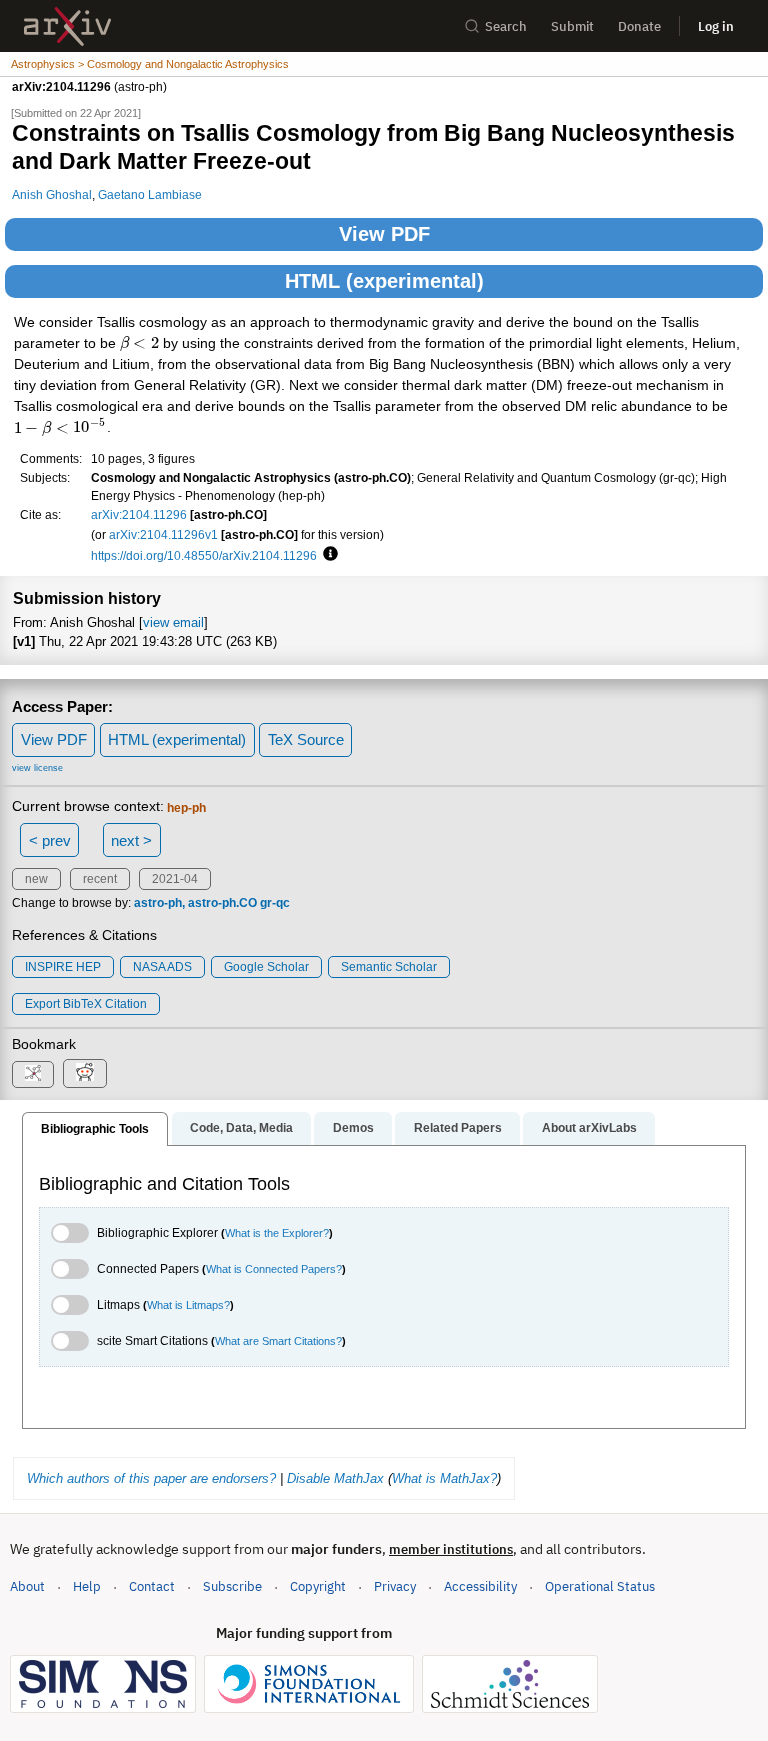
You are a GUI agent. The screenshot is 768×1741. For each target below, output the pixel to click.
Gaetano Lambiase (150, 194)
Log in (716, 26)
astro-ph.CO (222, 903)
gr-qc (275, 903)
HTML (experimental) (384, 281)
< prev (50, 840)
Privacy (395, 1586)
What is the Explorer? (277, 1233)
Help (87, 1586)
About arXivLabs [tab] (589, 1128)
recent (100, 879)
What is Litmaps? (188, 1305)
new (36, 879)
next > (131, 840)
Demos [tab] (353, 1128)
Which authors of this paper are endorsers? (151, 1478)
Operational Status (600, 1586)
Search (506, 26)
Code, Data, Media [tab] (241, 1128)
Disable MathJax (335, 1478)
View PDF (384, 234)
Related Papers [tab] (458, 1128)
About (27, 1586)
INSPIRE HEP (63, 967)
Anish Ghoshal (52, 194)
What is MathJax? (444, 1478)
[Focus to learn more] (327, 555)
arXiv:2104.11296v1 (163, 534)
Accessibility (480, 1586)
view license (37, 768)
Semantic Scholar (389, 967)
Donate (639, 26)
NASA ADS (162, 967)
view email (173, 622)
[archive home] (67, 26)
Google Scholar (266, 967)
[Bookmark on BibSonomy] (33, 1074)
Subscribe (232, 1586)
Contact (152, 1586)
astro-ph (158, 903)
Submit (572, 26)
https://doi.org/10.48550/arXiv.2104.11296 (204, 555)
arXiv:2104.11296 (139, 514)
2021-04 (175, 879)
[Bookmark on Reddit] (85, 1073)
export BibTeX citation (86, 1004)
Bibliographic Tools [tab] (95, 1129)
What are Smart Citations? (278, 1341)
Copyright (318, 1586)
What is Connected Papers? (274, 1269)
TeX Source (306, 739)
